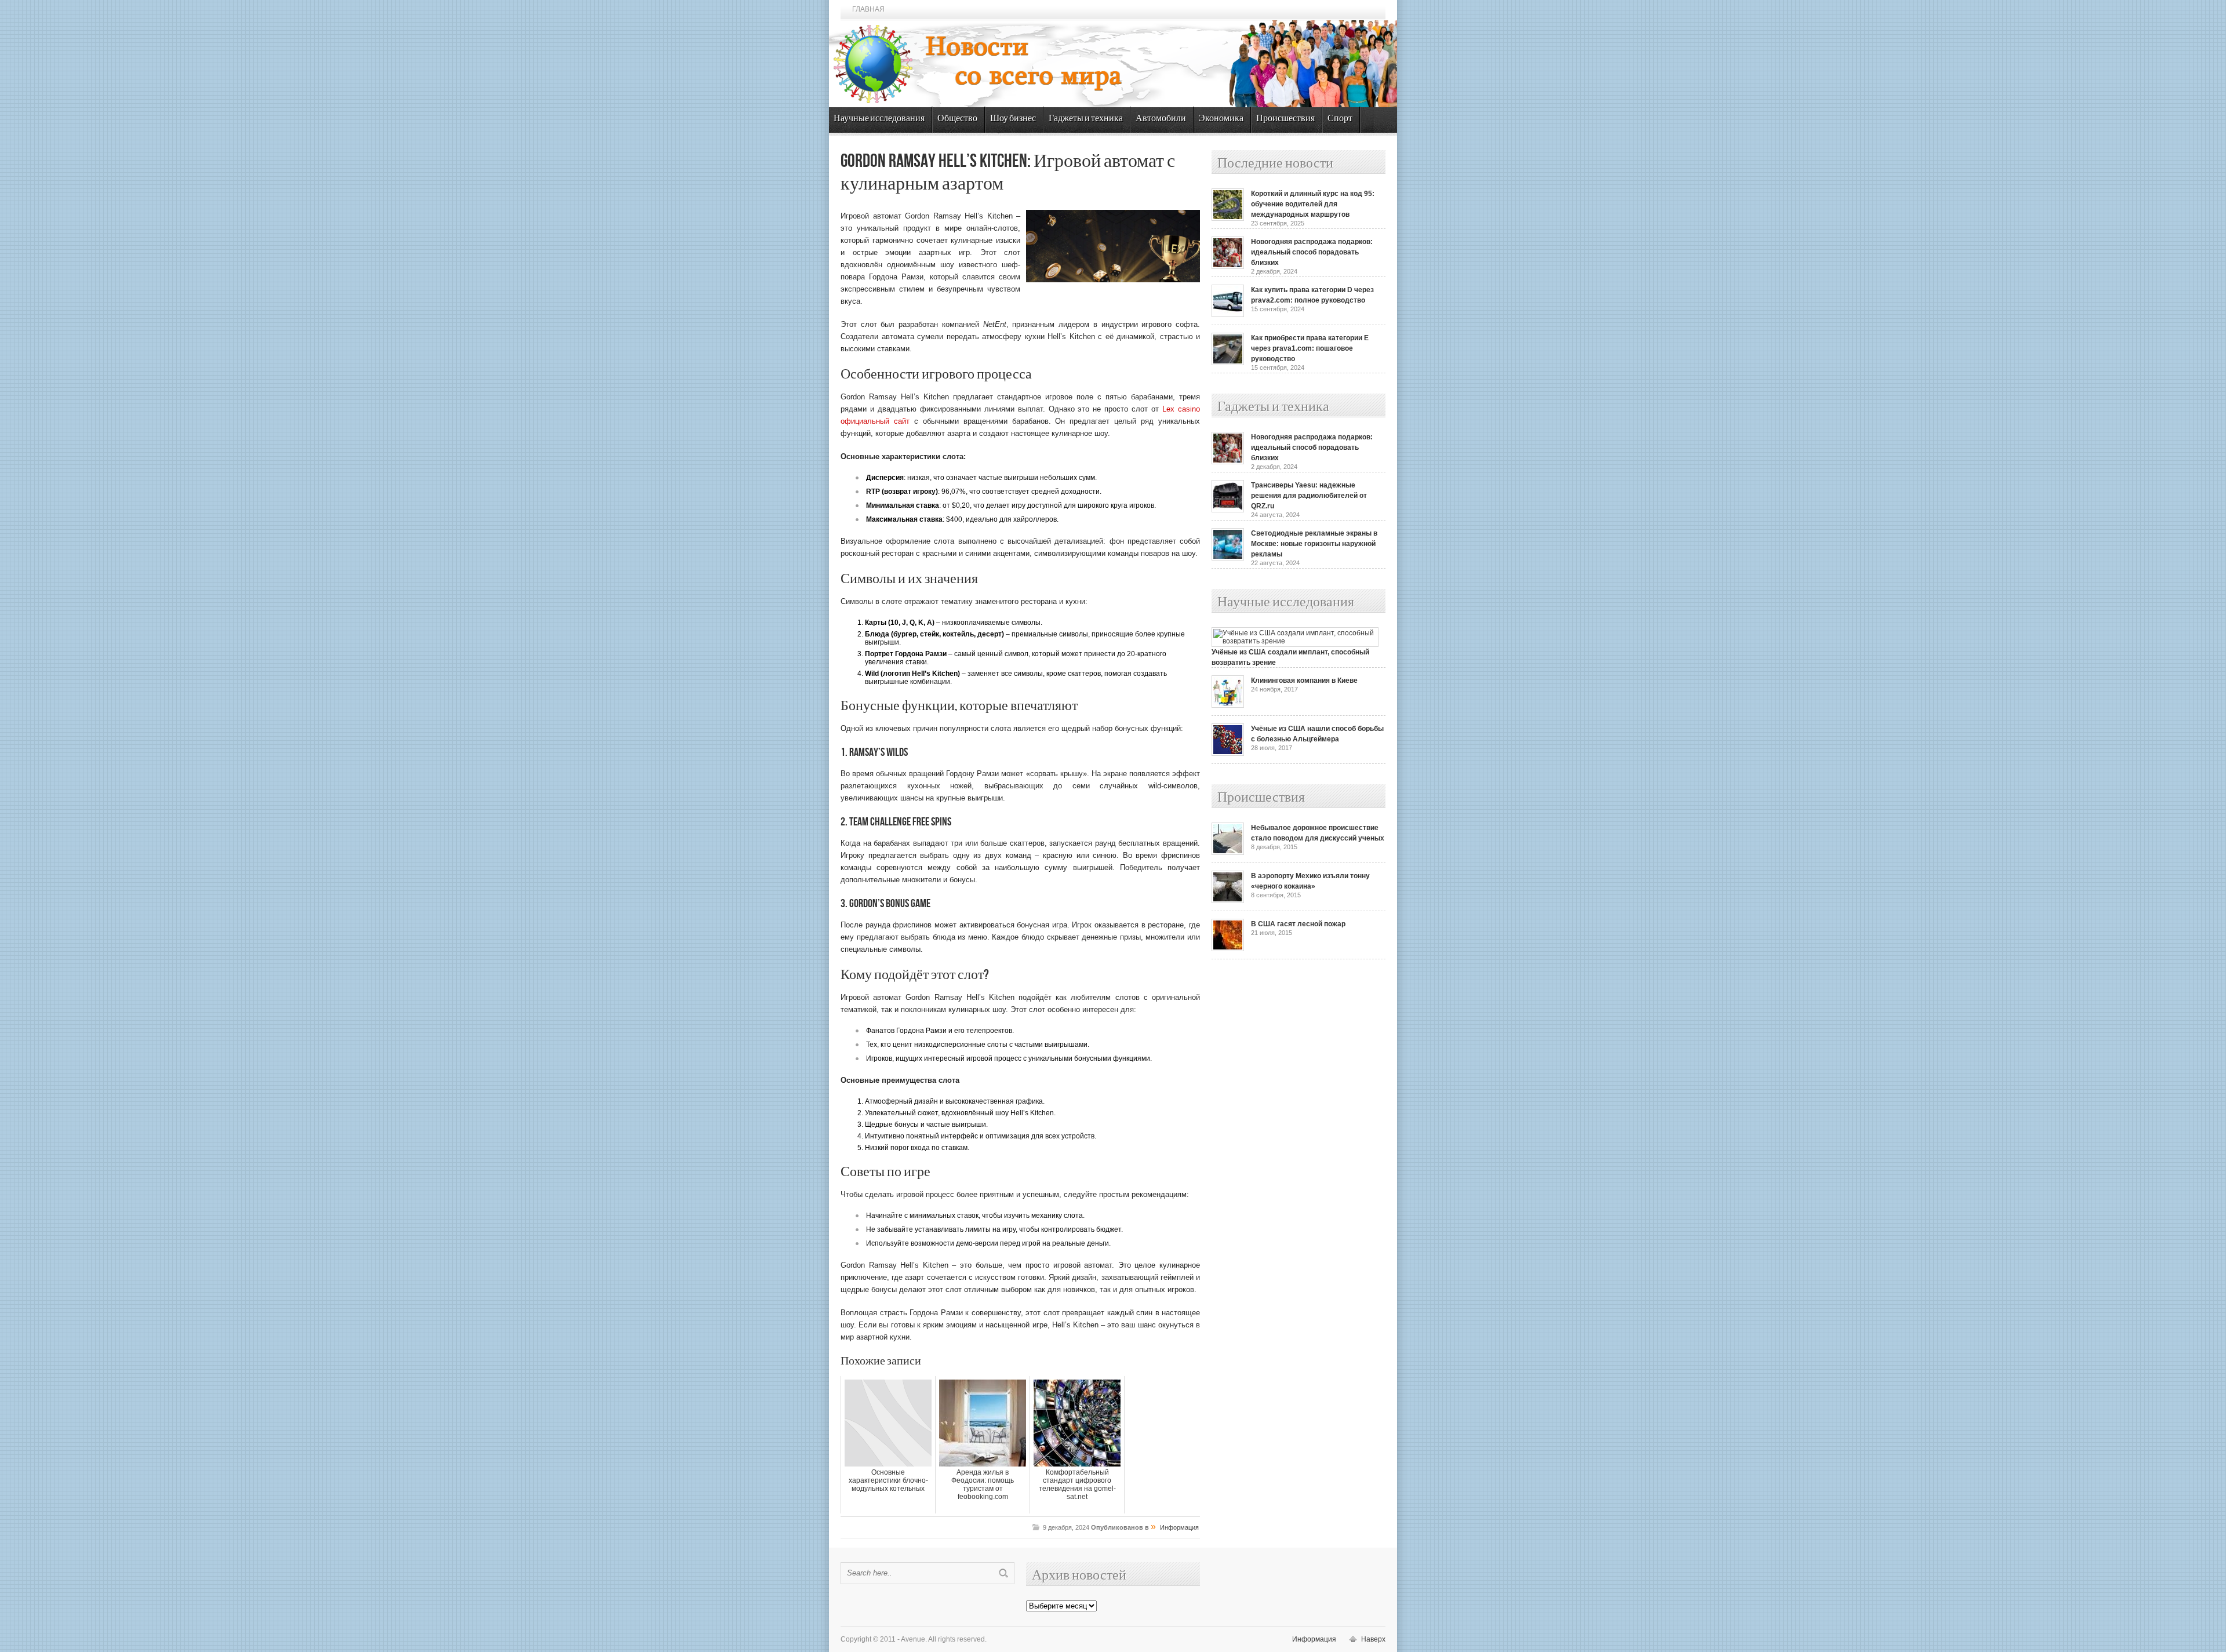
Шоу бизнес (1013, 119)
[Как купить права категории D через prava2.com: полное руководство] (1228, 315)
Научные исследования (879, 119)
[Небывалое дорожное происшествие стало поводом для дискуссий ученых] (1228, 853)
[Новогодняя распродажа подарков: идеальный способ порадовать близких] (1228, 267)
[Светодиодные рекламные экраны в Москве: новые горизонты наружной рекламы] (1228, 558)
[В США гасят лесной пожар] (1228, 949)
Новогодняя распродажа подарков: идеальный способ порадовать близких (1312, 252)
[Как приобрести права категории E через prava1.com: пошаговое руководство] (1228, 363)
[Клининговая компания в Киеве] (1228, 705)
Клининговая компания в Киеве (1304, 681)
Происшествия (1285, 119)
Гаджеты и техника (1086, 119)
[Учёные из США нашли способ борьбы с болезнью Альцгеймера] (1228, 754)
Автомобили (1161, 119)
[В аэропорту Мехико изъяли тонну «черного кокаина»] (1228, 901)
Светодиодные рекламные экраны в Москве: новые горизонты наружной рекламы (1314, 544)
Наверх (1373, 1639)
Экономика (1221, 119)
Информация (1179, 1527)
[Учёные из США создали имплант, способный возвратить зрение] (1295, 641)
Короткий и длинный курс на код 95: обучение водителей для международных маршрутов (1313, 204)
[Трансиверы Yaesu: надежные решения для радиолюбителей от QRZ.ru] (1228, 510)
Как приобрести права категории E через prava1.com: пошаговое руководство (1310, 348)
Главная (868, 9)
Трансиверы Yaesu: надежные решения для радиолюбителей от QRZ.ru (1309, 496)
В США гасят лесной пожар (1298, 924)
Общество (957, 119)
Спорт (1340, 119)
